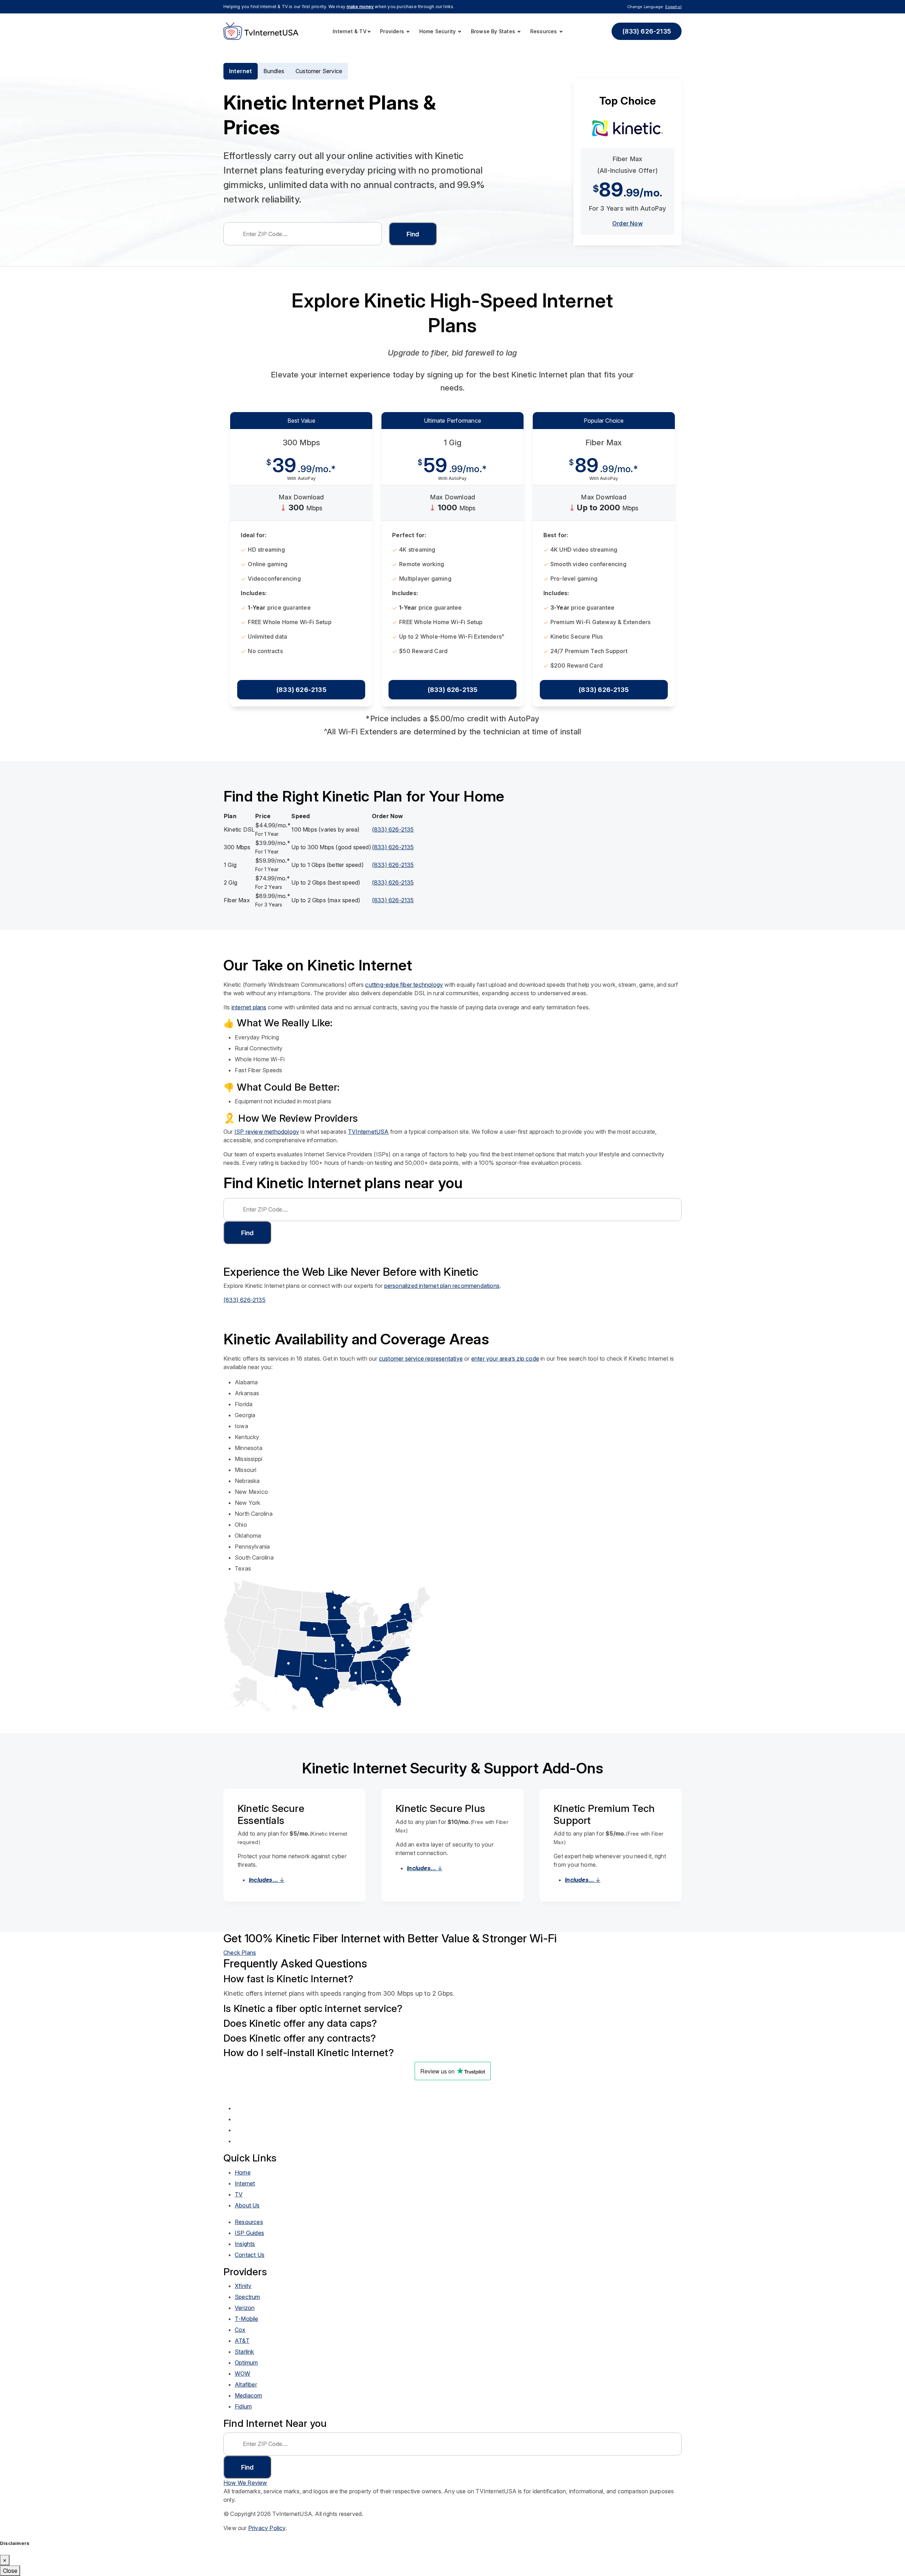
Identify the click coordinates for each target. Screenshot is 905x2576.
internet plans (249, 1007)
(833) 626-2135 (647, 31)
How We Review (245, 2483)
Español (673, 7)
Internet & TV (350, 31)
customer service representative (421, 1359)
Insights (245, 2244)
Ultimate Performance (452, 421)
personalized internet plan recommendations (442, 1286)
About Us (247, 2205)
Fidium (243, 2406)
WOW (243, 2373)
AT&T (242, 2341)
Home (243, 2172)
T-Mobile (247, 2319)
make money (360, 7)
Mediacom (249, 2395)
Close (10, 2571)
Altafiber (246, 2384)
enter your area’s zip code (505, 1359)
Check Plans (240, 1953)
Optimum (246, 2363)
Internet (241, 71)
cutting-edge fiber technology (404, 985)
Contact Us (250, 2255)
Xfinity (243, 2286)
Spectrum (247, 2297)
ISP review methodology (267, 1132)
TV (239, 2194)
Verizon (245, 2308)
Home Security (438, 31)
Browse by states (494, 31)
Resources (544, 31)
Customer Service (319, 71)
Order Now (627, 223)
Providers (393, 31)
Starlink (244, 2352)
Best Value (301, 421)
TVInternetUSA (368, 1132)
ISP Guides (249, 2233)
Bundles (274, 71)
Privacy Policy (267, 2528)
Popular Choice (604, 421)
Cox (240, 2330)
